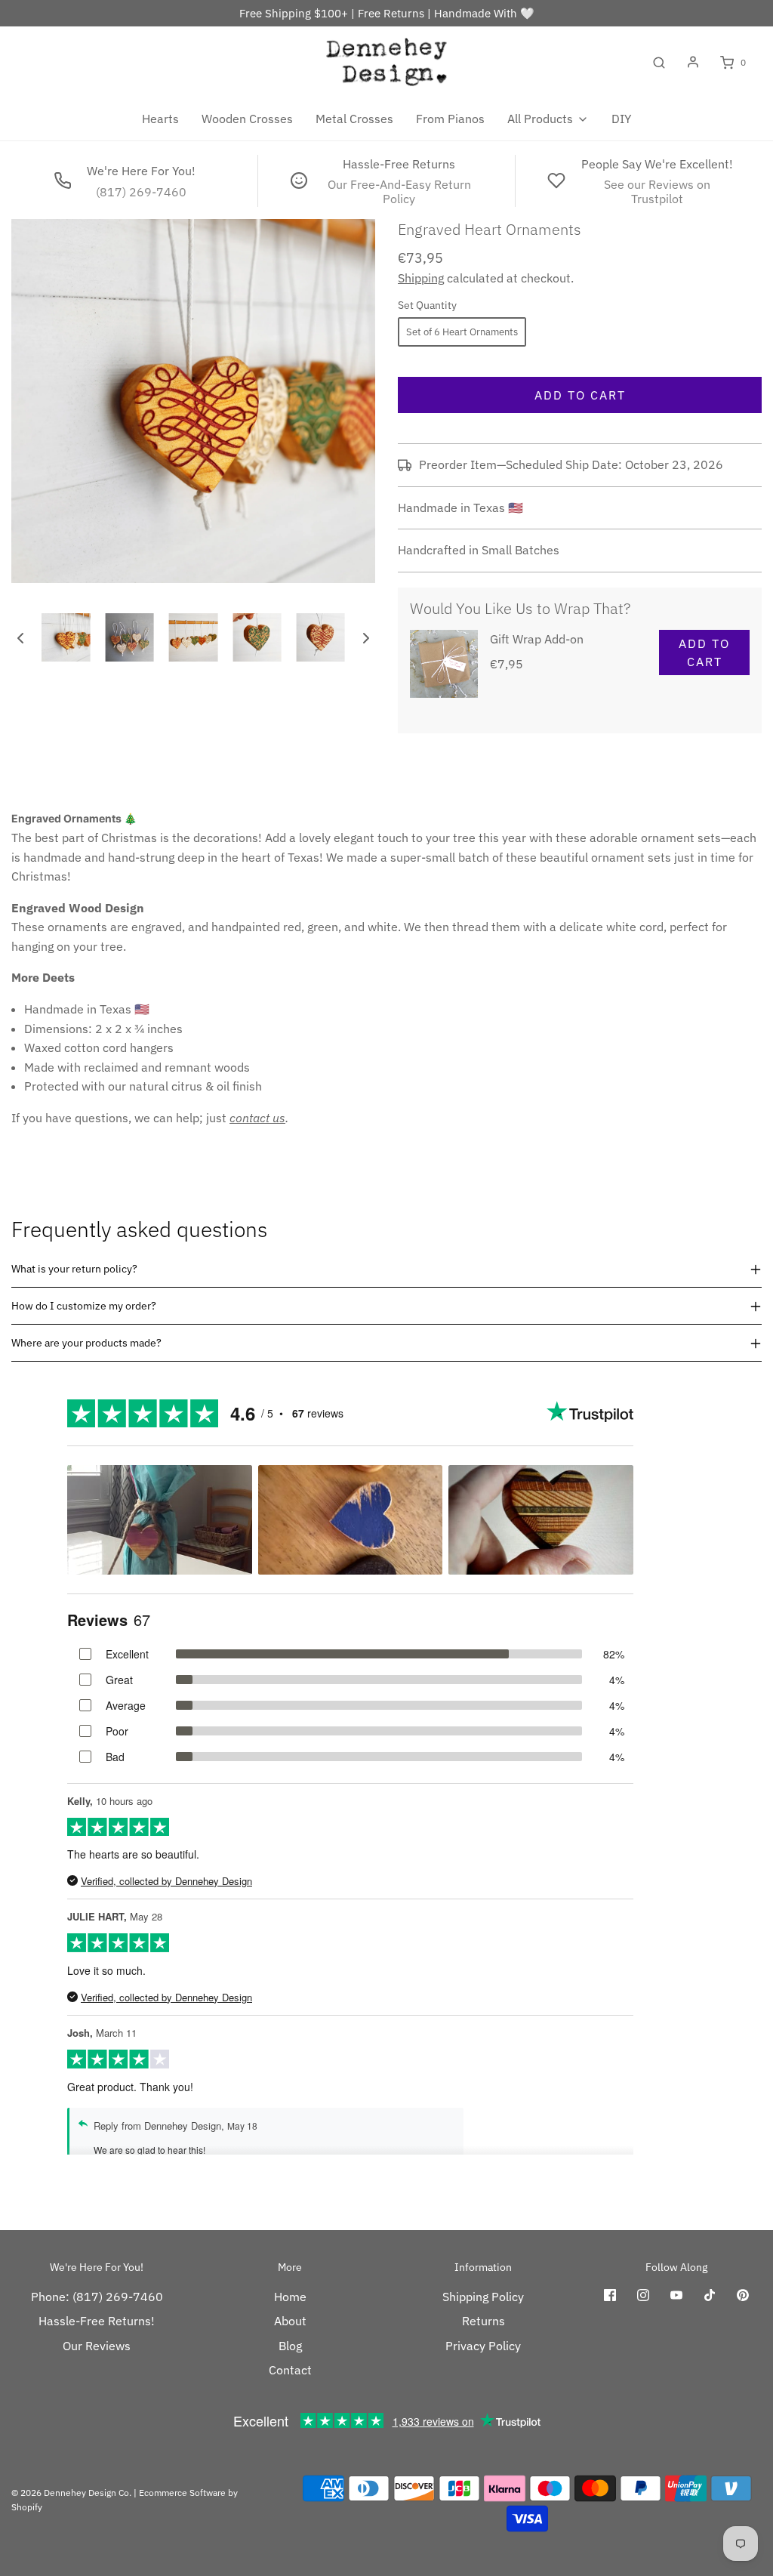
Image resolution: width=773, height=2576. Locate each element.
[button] (20, 637)
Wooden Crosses (247, 119)
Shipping (421, 278)
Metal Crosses (354, 119)
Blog (290, 2346)
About (290, 2321)
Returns (484, 2321)
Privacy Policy (483, 2346)
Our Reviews (97, 2346)
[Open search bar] (659, 63)
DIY (621, 119)
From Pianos (450, 119)
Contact (290, 2370)
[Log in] (693, 62)
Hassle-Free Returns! (97, 2321)
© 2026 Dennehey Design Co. (71, 2493)
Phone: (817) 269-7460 (97, 2297)
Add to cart (580, 395)
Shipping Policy (483, 2297)
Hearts (160, 119)
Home (290, 2297)
